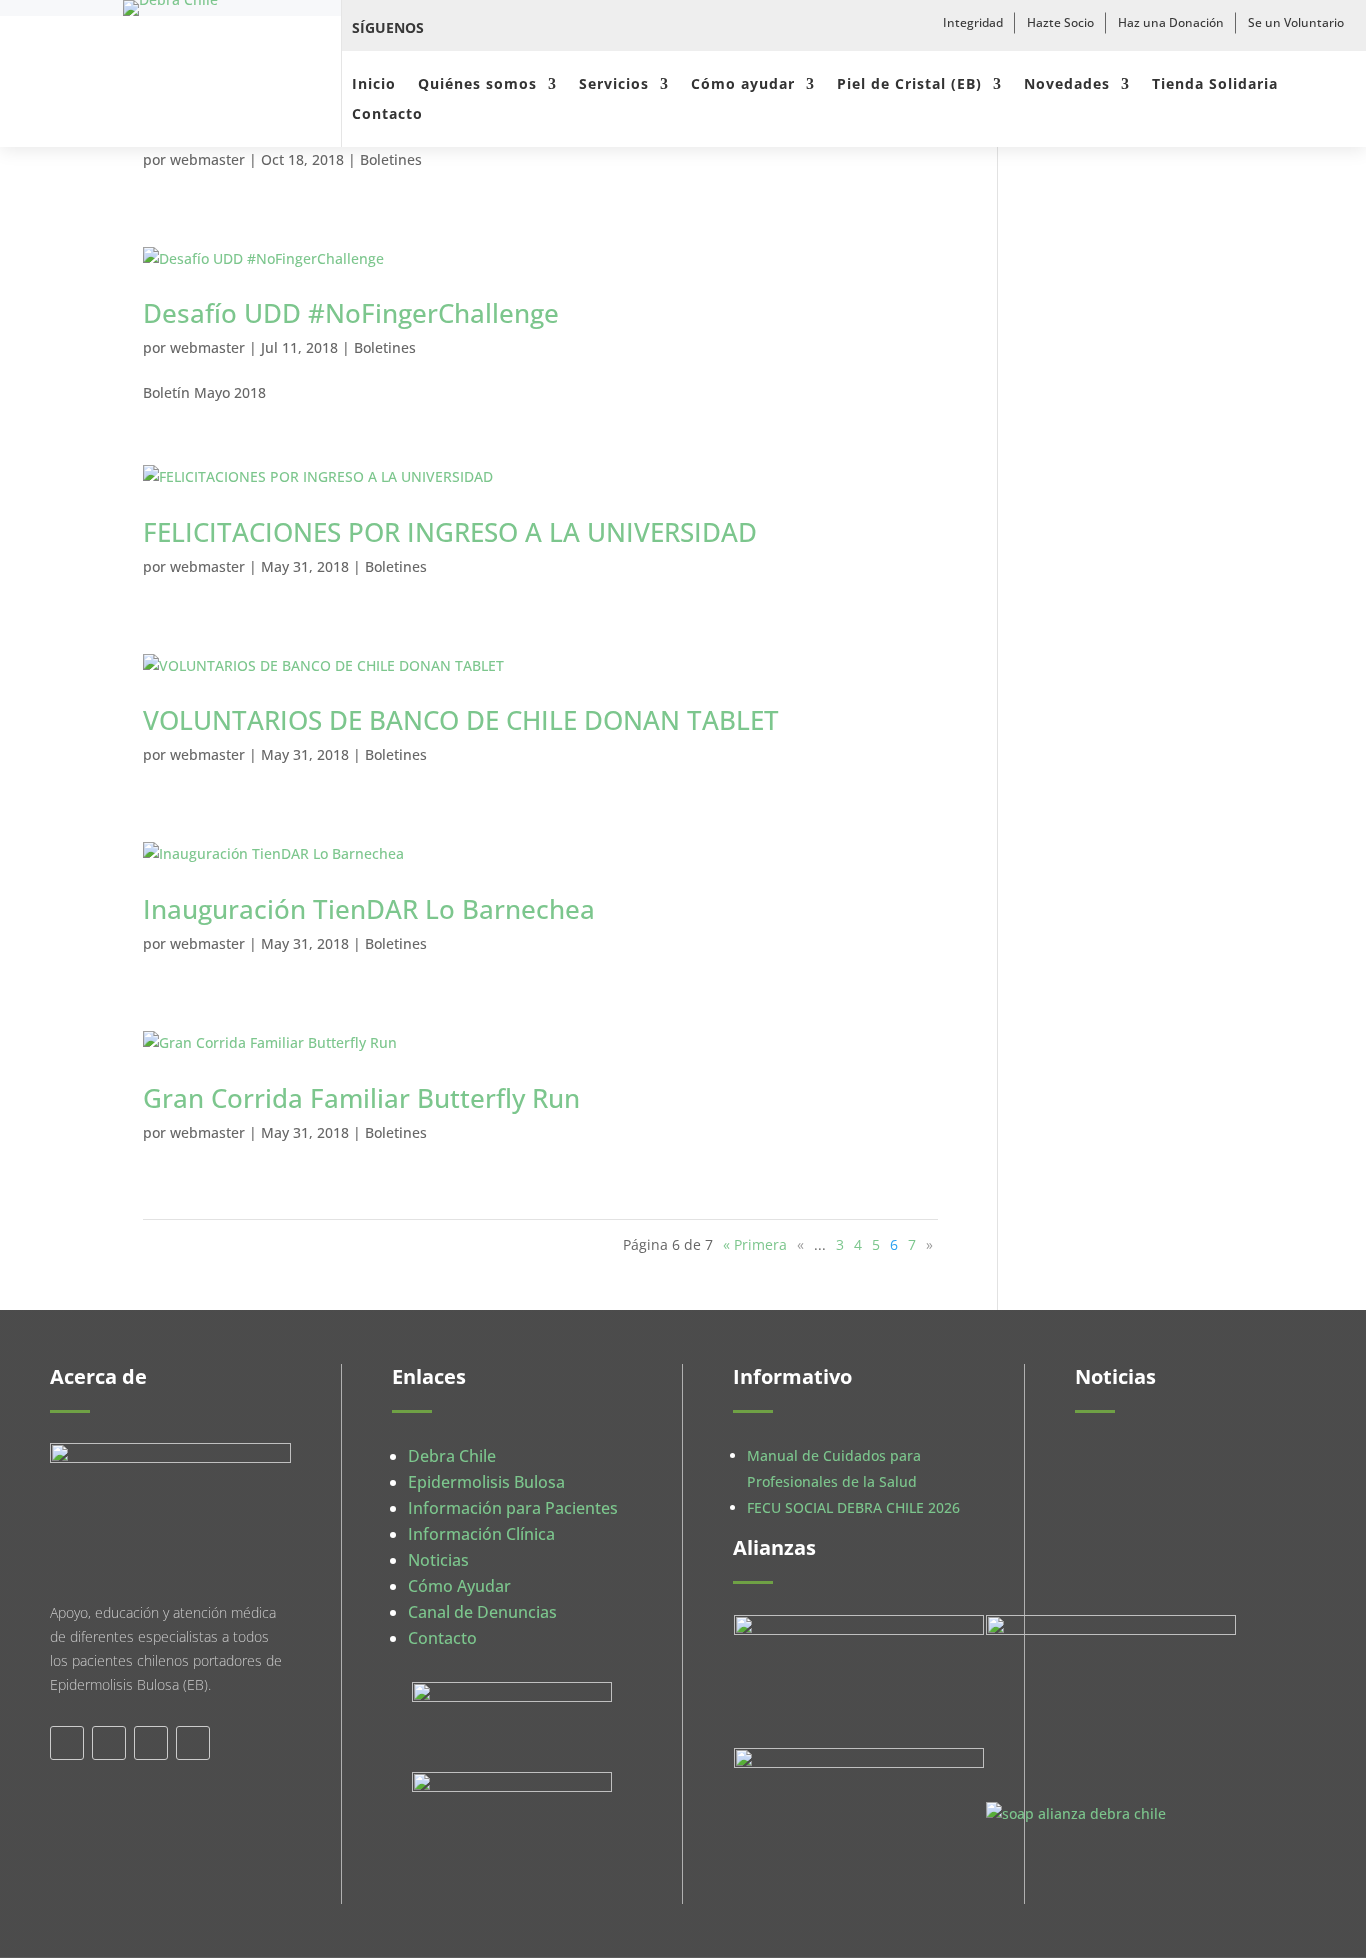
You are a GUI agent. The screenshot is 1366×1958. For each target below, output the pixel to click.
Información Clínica (481, 1534)
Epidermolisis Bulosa (486, 1482)
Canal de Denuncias (482, 1612)
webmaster (207, 159)
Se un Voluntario (1296, 22)
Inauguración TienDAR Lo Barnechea (369, 909)
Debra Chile (452, 1456)
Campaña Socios (1150, 1469)
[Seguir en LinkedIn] (151, 1743)
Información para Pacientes (513, 1508)
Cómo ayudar (743, 85)
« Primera (755, 1244)
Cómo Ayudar (459, 1586)
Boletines (391, 159)
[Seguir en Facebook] (452, 28)
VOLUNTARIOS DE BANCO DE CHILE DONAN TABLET (461, 720)
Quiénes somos (477, 85)
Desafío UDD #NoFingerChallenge (354, 313)
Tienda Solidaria (1215, 85)
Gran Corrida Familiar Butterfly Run (361, 1098)
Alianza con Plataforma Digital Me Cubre (1172, 1695)
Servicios (614, 85)
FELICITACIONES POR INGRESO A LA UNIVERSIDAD (450, 532)
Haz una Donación (1171, 22)
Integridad (973, 22)
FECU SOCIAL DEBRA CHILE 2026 (853, 1507)
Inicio (374, 85)
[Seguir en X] (496, 28)
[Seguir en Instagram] (540, 28)
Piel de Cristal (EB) (909, 85)
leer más (1124, 1570)
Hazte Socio (1060, 22)
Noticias (438, 1560)
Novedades (1067, 85)
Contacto (387, 115)
